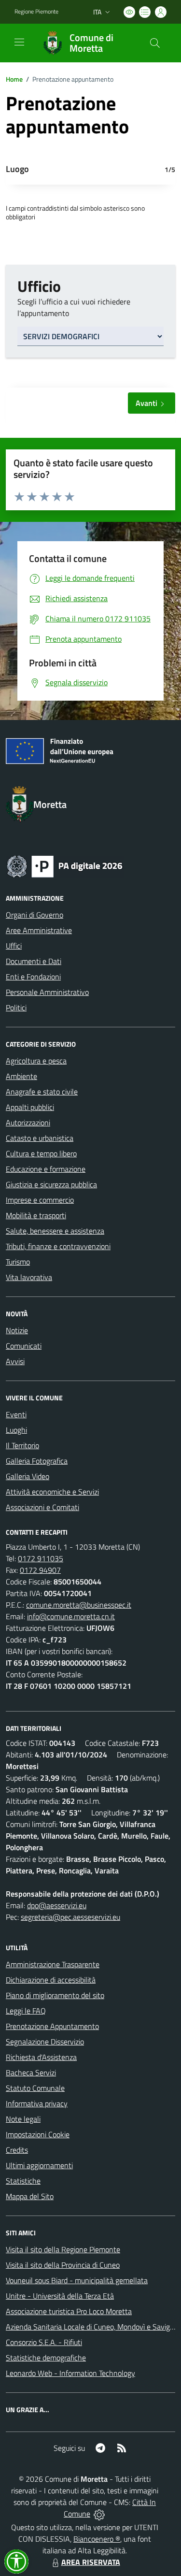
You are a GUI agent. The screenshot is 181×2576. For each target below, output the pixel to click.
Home (14, 79)
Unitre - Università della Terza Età (60, 2296)
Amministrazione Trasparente (53, 1964)
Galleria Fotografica (37, 1461)
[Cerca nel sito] (155, 43)
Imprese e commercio (40, 1200)
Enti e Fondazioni (33, 977)
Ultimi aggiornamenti (39, 2165)
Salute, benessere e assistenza (55, 1231)
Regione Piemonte (36, 12)
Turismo (18, 1262)
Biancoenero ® (97, 2539)
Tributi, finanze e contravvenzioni (58, 1246)
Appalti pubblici (30, 1107)
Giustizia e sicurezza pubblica (51, 1184)
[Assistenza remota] (99, 2514)
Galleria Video (28, 1476)
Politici (16, 1007)
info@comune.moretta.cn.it (71, 1616)
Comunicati (24, 1346)
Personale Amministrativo (47, 992)
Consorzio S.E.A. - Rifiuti (44, 2342)
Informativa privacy (37, 2103)
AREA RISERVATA (91, 2562)
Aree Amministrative (39, 930)
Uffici (14, 946)
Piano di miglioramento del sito (55, 1995)
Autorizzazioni (28, 1123)
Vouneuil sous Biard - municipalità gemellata (77, 2280)
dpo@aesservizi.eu (57, 1905)
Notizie (17, 1330)
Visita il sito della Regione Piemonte (63, 2249)
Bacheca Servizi (31, 2072)
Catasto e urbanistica (40, 1138)
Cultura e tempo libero (41, 1153)
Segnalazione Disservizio (45, 2042)
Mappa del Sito (30, 2196)
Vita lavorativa (29, 1277)
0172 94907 (40, 1570)
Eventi (16, 1414)
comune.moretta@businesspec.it (79, 1605)
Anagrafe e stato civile (42, 1092)
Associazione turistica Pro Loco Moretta (69, 2311)
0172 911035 (41, 1558)
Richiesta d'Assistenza (41, 2057)
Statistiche (23, 2181)
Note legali (23, 2119)
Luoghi (16, 1430)
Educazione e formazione (46, 1169)
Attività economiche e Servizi (52, 1492)
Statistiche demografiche (46, 2358)
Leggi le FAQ (26, 2011)
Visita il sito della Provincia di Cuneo (63, 2265)
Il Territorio (22, 1445)
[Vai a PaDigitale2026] (65, 865)
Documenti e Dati (34, 961)
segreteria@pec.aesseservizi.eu (70, 1917)
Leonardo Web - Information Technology (70, 2373)
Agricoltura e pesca (36, 1061)
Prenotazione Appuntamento (52, 2026)
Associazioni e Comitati (42, 1507)
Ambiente (21, 1076)
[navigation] (19, 42)
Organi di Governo (35, 915)
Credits (17, 2150)
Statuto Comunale (35, 2088)
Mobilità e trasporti (36, 1215)
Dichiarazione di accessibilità (51, 1980)
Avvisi (15, 1361)
